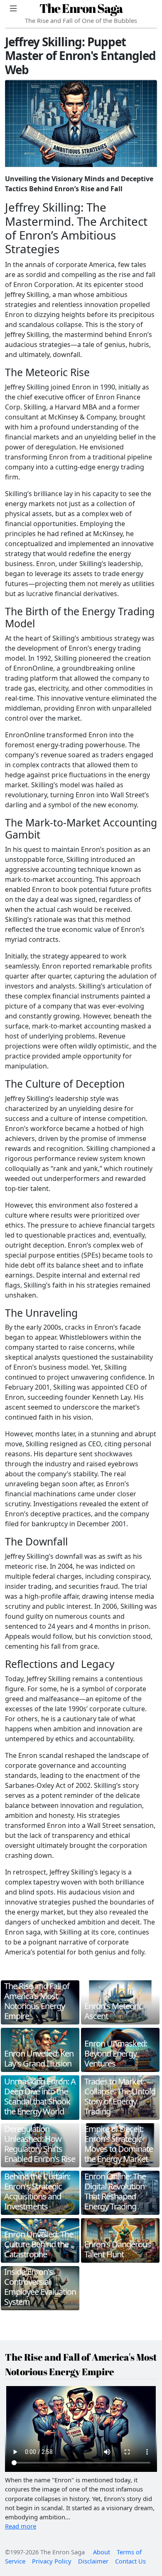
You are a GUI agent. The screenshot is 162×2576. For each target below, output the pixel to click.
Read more (21, 2526)
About (102, 2552)
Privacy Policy (52, 2561)
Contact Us (130, 2561)
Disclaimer (93, 2561)
